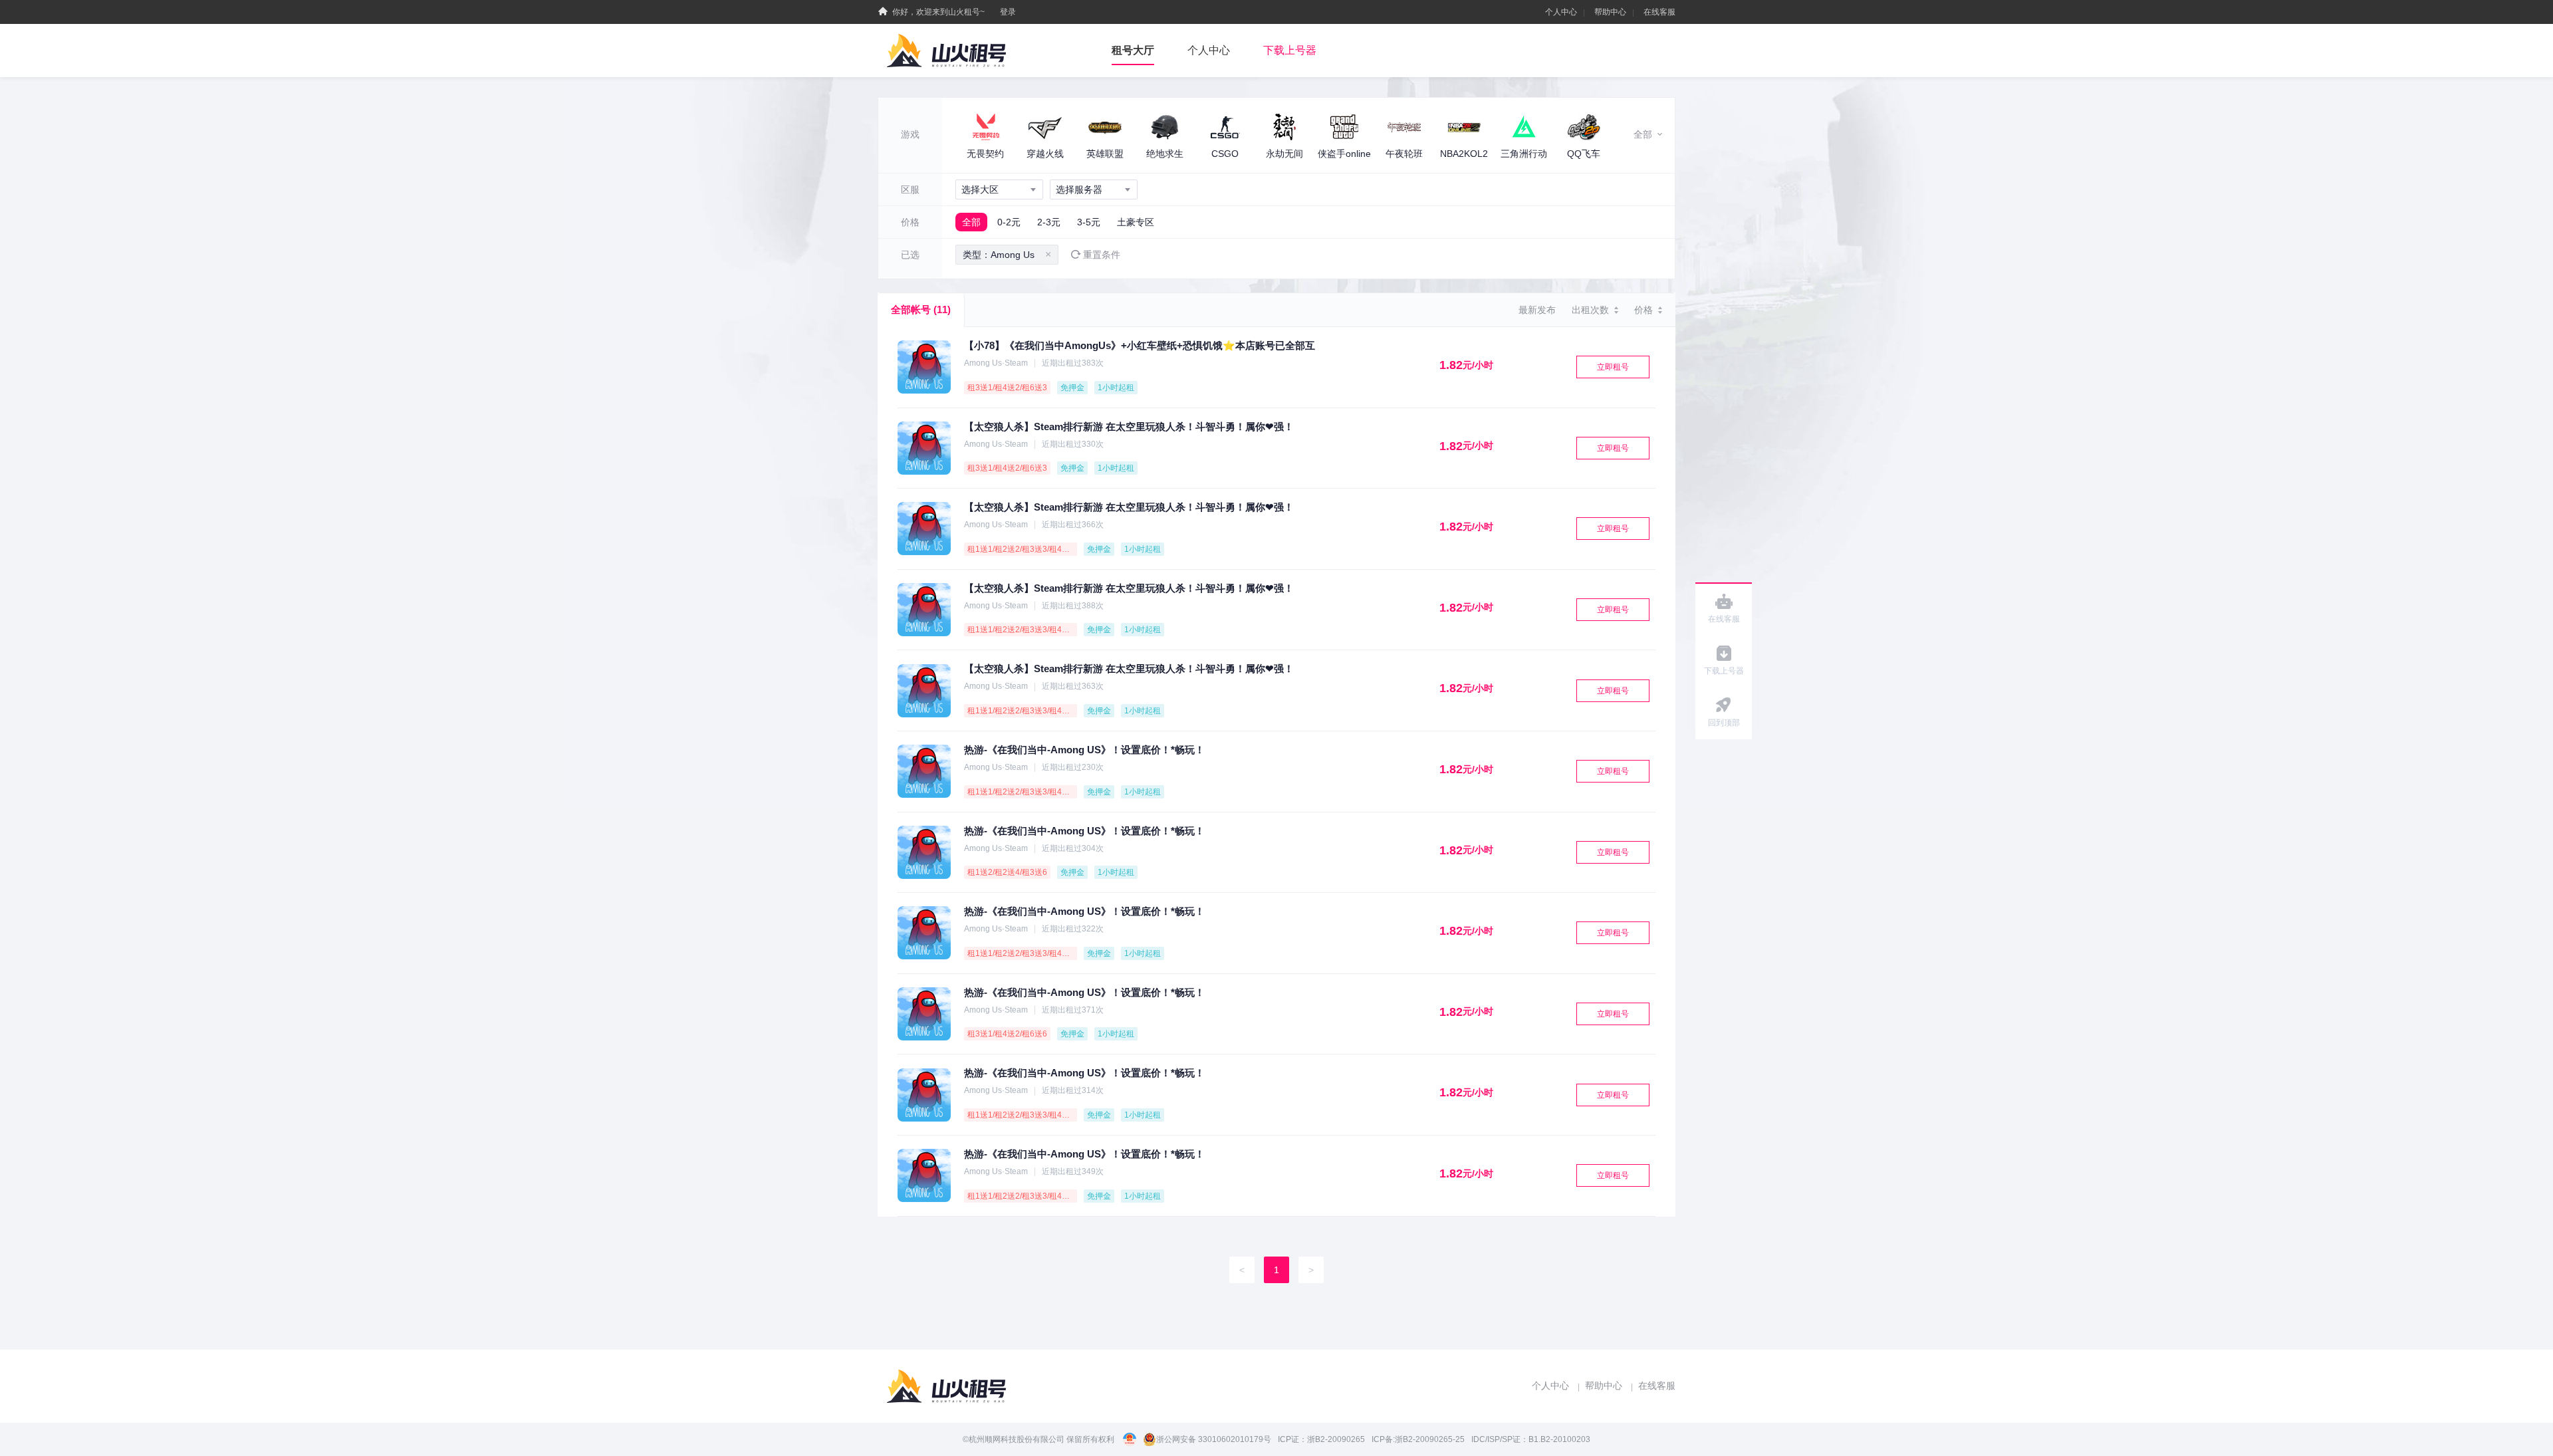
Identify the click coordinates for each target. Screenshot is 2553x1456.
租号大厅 (1133, 50)
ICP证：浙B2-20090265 (1321, 1439)
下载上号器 (1290, 50)
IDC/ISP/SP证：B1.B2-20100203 (1531, 1439)
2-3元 (1049, 222)
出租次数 (1590, 310)
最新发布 (1537, 310)
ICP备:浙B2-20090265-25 (1418, 1439)
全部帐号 (921, 309)
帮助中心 (1610, 12)
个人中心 (1561, 12)
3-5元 (1089, 222)
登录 (1008, 12)
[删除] (1048, 255)
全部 (971, 222)
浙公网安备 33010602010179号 (1214, 1439)
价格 (1643, 310)
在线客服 (1659, 12)
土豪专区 (1136, 222)
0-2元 (1009, 222)
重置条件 (1102, 255)
